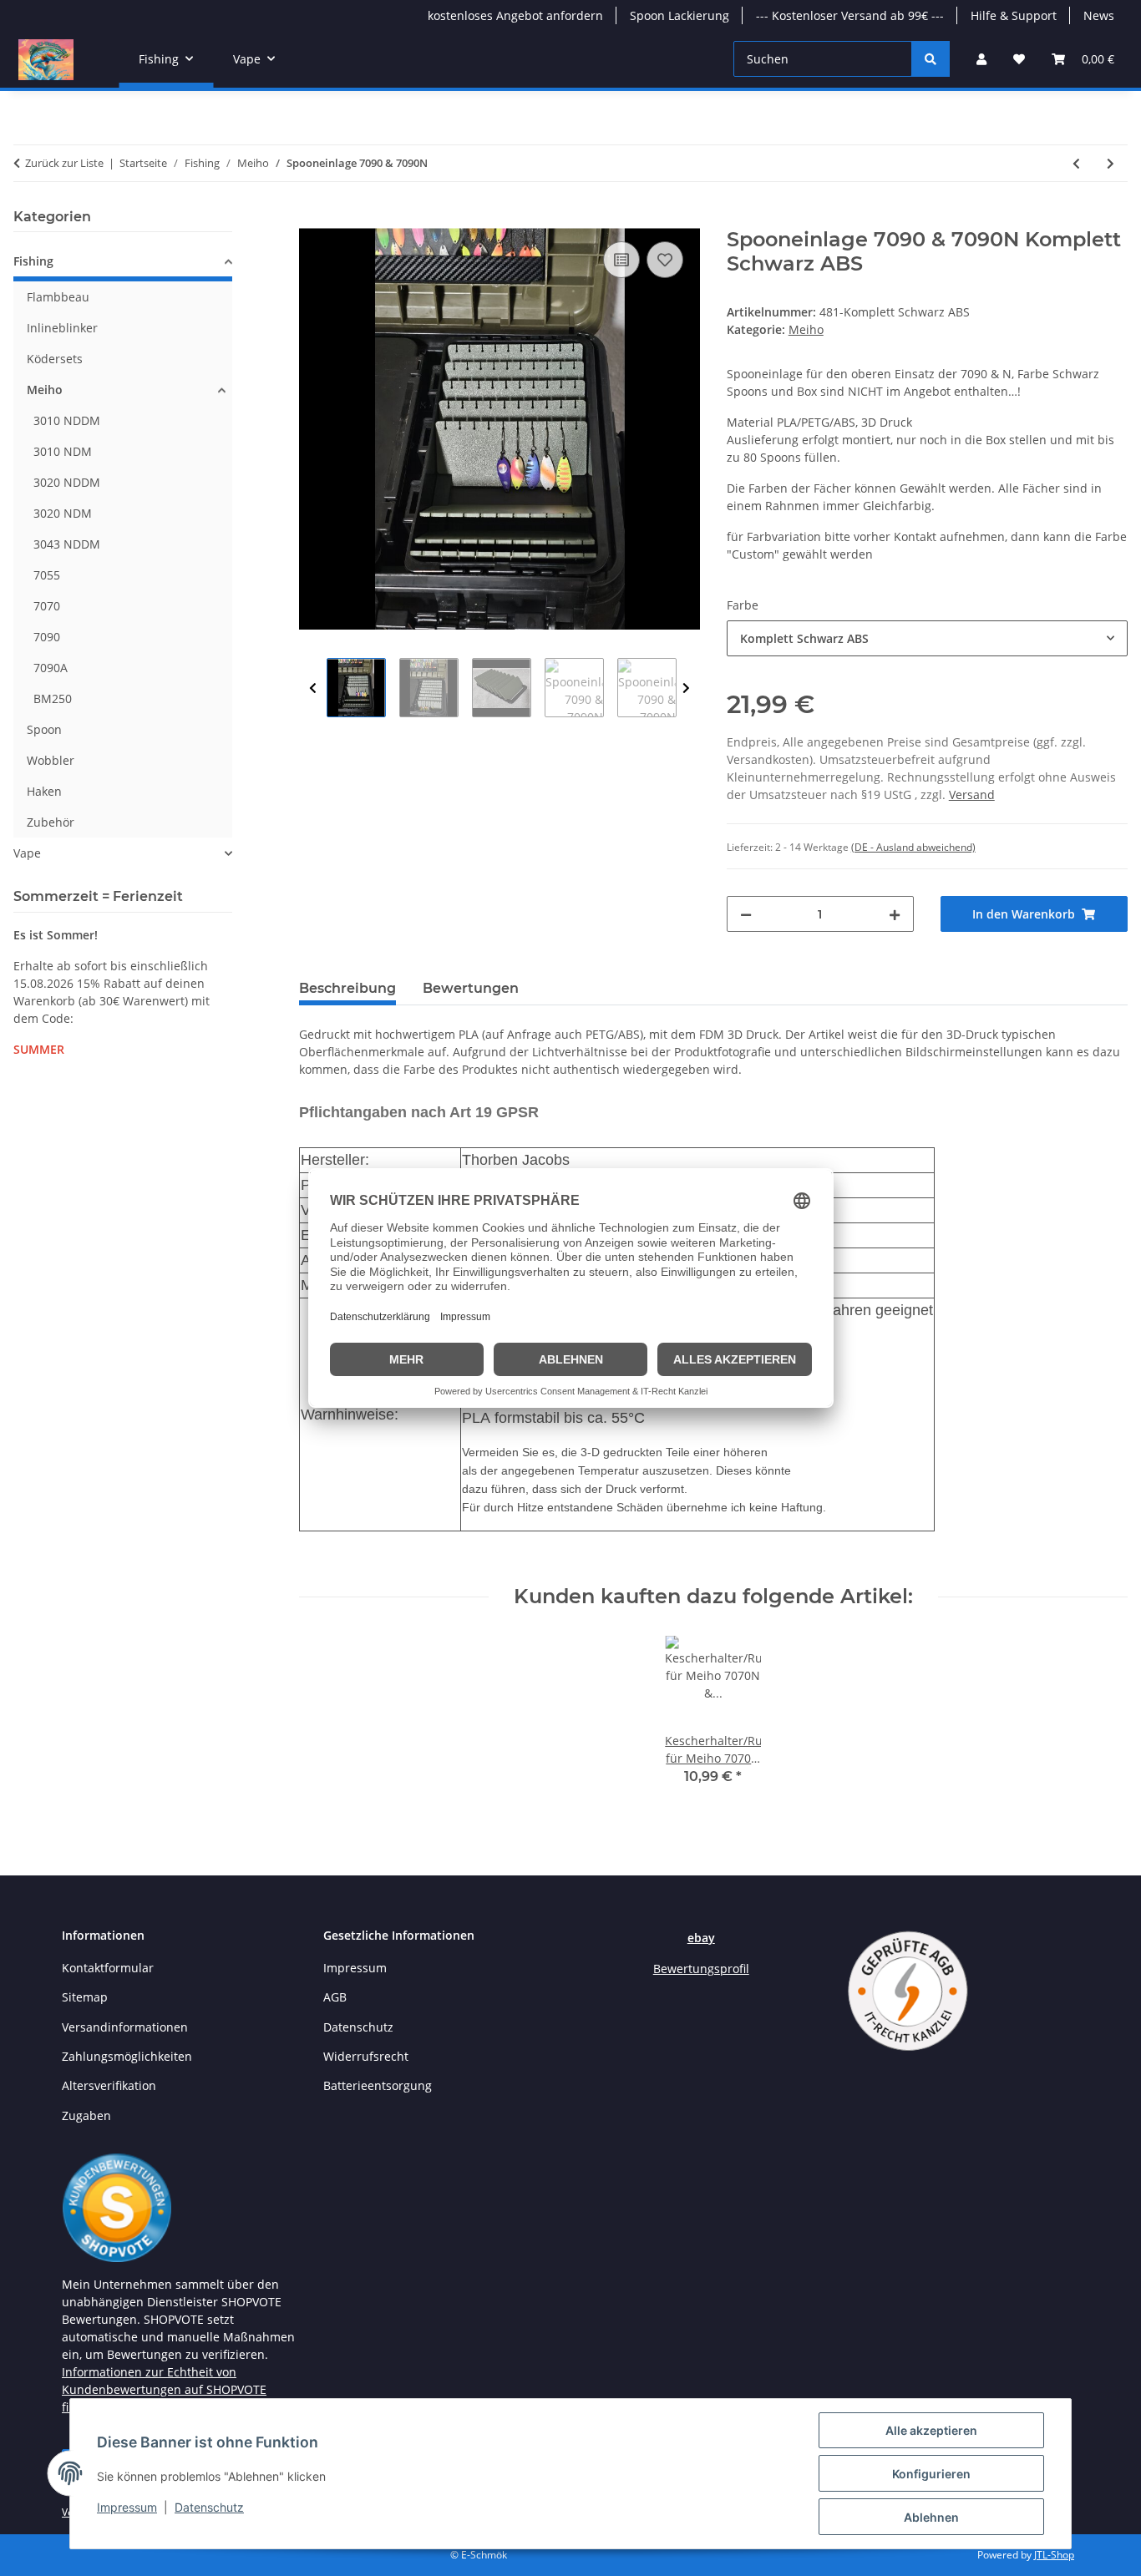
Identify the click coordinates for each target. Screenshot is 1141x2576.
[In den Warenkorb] (312, 219)
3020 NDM (63, 513)
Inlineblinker (62, 328)
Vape (27, 853)
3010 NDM (63, 451)
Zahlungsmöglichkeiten (127, 2056)
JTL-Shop (1054, 2555)
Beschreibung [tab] (347, 988)
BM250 (53, 698)
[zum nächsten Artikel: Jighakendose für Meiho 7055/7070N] (1111, 163)
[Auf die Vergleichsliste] (621, 260)
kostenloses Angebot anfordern (515, 15)
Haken (44, 791)
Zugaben (86, 2115)
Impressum (127, 2507)
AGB (335, 1997)
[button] (981, 59)
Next (686, 688)
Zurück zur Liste (64, 163)
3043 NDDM (67, 544)
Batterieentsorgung (378, 2085)
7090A (51, 668)
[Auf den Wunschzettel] (665, 260)
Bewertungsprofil (701, 1969)
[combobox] (927, 638)
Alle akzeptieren (931, 2430)
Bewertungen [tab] (471, 988)
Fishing (33, 261)
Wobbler (51, 760)
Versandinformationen (125, 2027)
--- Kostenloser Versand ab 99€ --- (850, 15)
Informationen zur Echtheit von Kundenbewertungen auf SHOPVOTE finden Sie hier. (164, 2389)
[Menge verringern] (746, 914)
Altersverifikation (109, 2085)
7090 (47, 637)
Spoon (44, 729)
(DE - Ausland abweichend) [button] (913, 847)
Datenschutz (209, 2507)
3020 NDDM (67, 482)
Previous (313, 688)
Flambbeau (58, 297)
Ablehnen (931, 2517)
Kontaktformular (108, 1968)
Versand (972, 795)
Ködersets (55, 359)
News (1099, 15)
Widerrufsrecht (366, 2056)
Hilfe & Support (1014, 15)
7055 (47, 575)
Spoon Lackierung (680, 15)
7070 (47, 606)
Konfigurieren (931, 2474)
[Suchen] (931, 59)
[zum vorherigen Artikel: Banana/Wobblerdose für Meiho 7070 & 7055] (1076, 163)
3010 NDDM (67, 420)
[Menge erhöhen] (895, 914)
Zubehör (51, 822)
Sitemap (85, 1997)
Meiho (806, 329)
